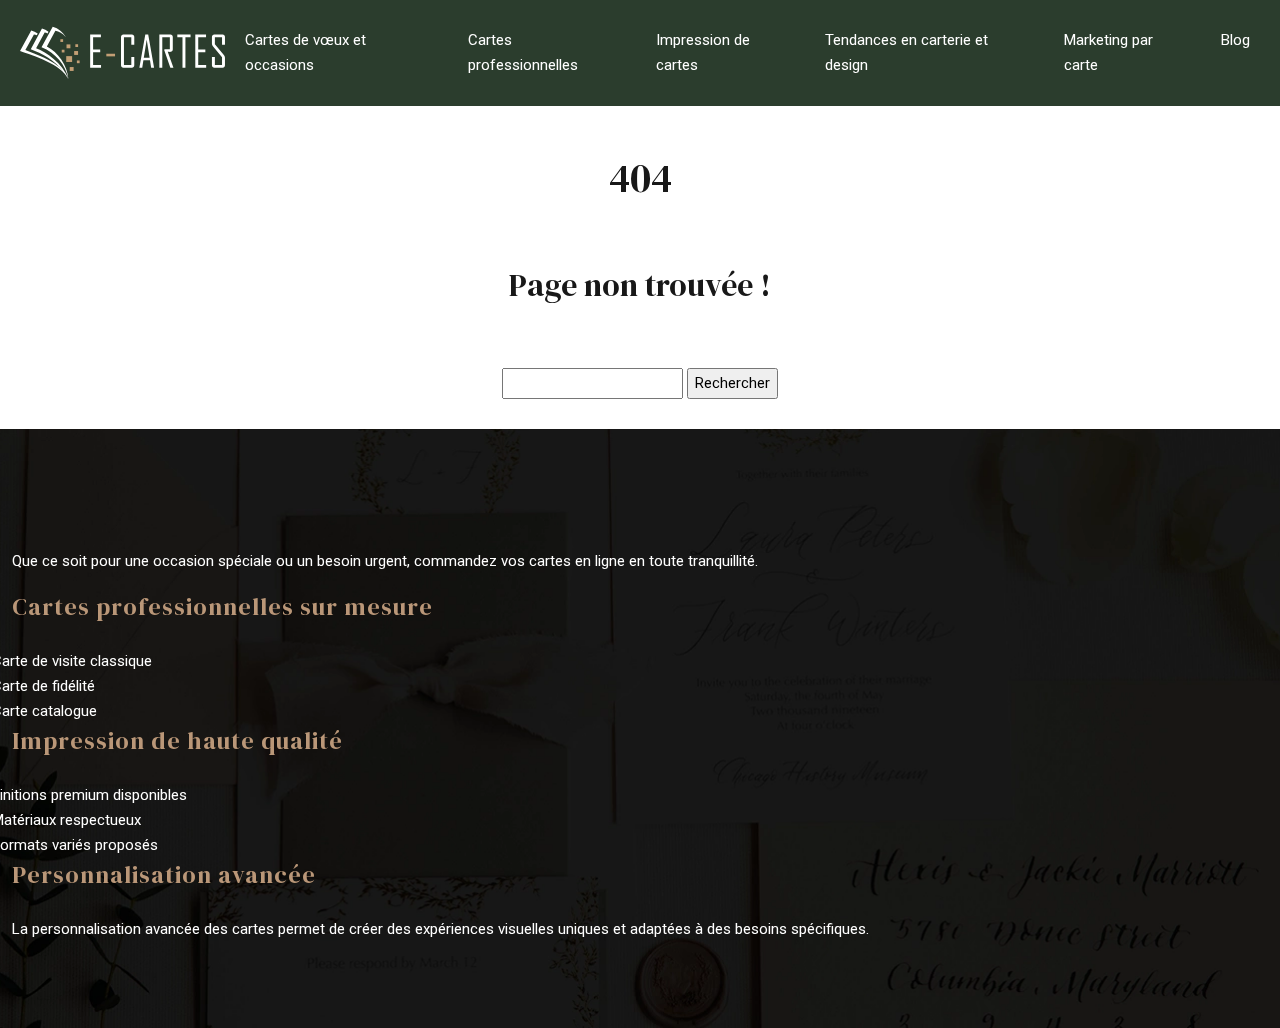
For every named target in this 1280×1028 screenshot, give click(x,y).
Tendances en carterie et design (906, 52)
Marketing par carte (1108, 52)
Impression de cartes (703, 52)
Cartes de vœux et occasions (305, 52)
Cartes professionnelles (523, 52)
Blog (1235, 40)
